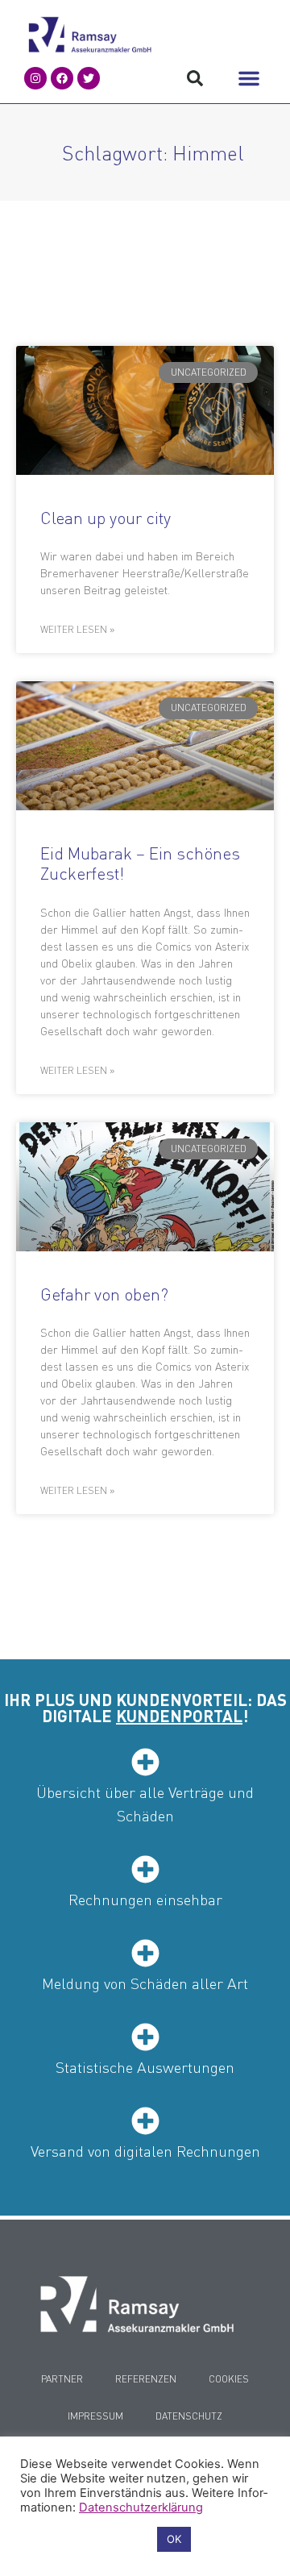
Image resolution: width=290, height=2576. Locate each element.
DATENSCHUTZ (189, 2416)
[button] (249, 78)
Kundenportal (179, 1716)
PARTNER (62, 2379)
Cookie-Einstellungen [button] (85, 2540)
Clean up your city (106, 517)
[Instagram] (35, 78)
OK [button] (174, 2539)
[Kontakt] (137, 2304)
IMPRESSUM (95, 2416)
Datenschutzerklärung (141, 2507)
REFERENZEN (146, 2379)
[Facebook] (62, 78)
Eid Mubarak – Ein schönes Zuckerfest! (140, 863)
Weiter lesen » (77, 629)
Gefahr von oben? (104, 1294)
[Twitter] (89, 78)
